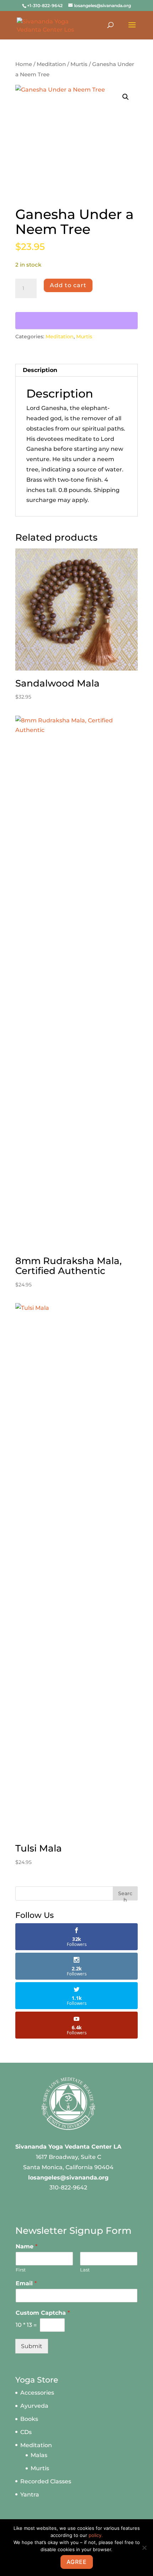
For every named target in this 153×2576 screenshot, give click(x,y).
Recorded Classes (46, 2481)
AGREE (77, 2562)
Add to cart (68, 285)
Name (27, 2246)
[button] (126, 97)
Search (125, 1895)
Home (24, 64)
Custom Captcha (43, 2313)
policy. (96, 2535)
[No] (144, 2548)
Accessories (37, 2393)
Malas (39, 2455)
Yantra (30, 2495)
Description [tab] (40, 370)
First (21, 2270)
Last (85, 2270)
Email (26, 2283)
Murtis (79, 64)
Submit (32, 2346)
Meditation (51, 64)
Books (29, 2419)
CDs (26, 2432)
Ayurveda (34, 2406)
